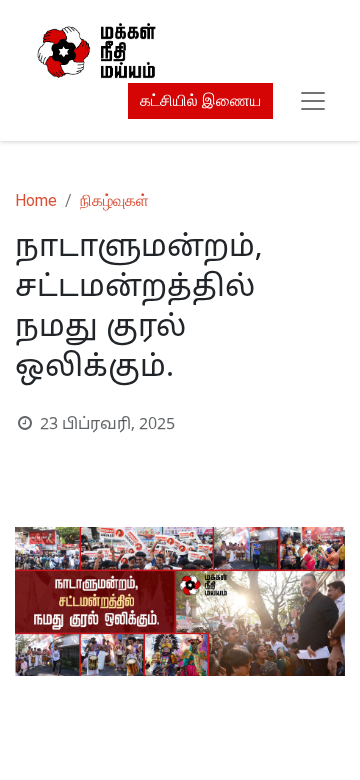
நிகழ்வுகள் (114, 200)
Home (36, 200)
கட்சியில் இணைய (200, 100)
